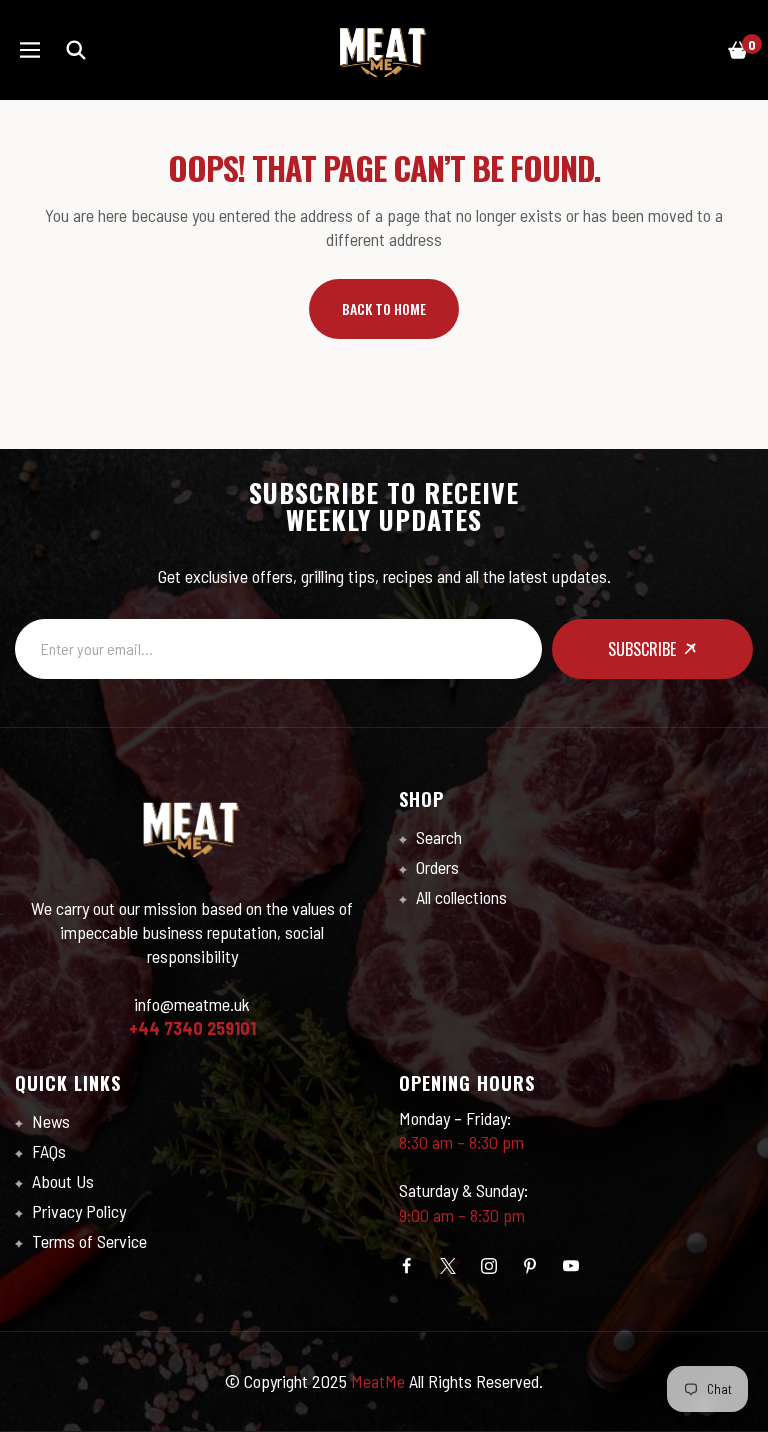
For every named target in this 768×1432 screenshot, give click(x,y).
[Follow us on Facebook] (407, 1266)
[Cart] (738, 50)
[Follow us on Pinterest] (530, 1266)
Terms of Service (87, 1241)
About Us (61, 1181)
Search (437, 837)
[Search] (76, 50)
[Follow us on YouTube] (571, 1266)
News (49, 1121)
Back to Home (384, 308)
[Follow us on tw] (448, 1266)
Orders (435, 867)
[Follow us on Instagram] (489, 1266)
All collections (459, 897)
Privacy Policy (77, 1211)
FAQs (47, 1151)
